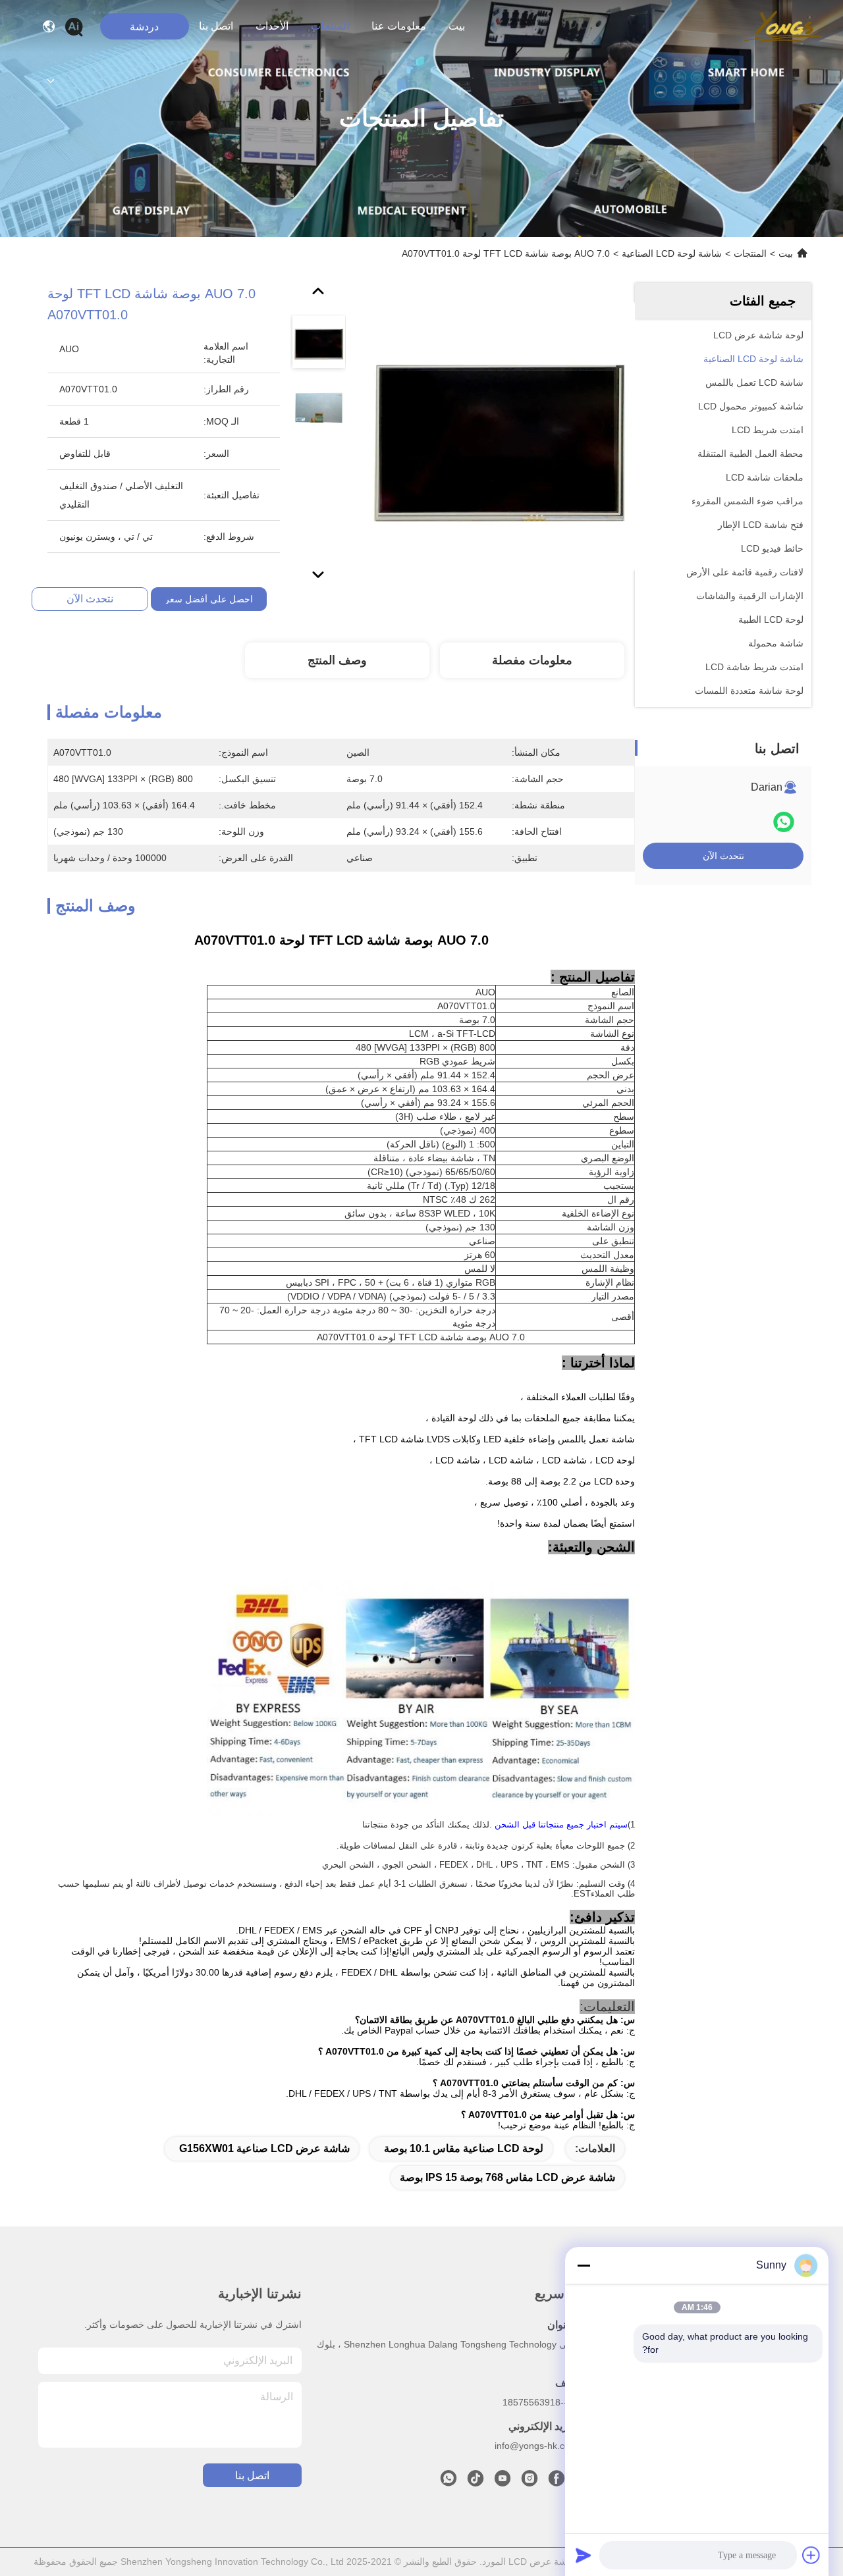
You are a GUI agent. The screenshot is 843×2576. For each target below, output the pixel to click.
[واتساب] (784, 822)
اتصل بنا (216, 26)
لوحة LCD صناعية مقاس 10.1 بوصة (464, 2148)
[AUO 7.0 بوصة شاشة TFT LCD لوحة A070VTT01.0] (499, 436)
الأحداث (272, 26)
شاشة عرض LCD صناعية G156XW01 (264, 2148)
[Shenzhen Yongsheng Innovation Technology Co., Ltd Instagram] (530, 2482)
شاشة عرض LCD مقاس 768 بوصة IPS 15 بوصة (507, 2177)
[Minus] (584, 2265)
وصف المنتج (337, 660)
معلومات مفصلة (532, 660)
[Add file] (811, 2555)
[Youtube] (503, 2482)
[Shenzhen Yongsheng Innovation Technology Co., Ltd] (783, 26)
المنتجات (330, 26)
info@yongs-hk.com (536, 2446)
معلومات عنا (399, 26)
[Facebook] (557, 2482)
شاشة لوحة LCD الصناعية (672, 253)
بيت (457, 26)
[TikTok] (476, 2482)
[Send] (584, 2555)
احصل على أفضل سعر (209, 599)
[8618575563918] (449, 2482)
